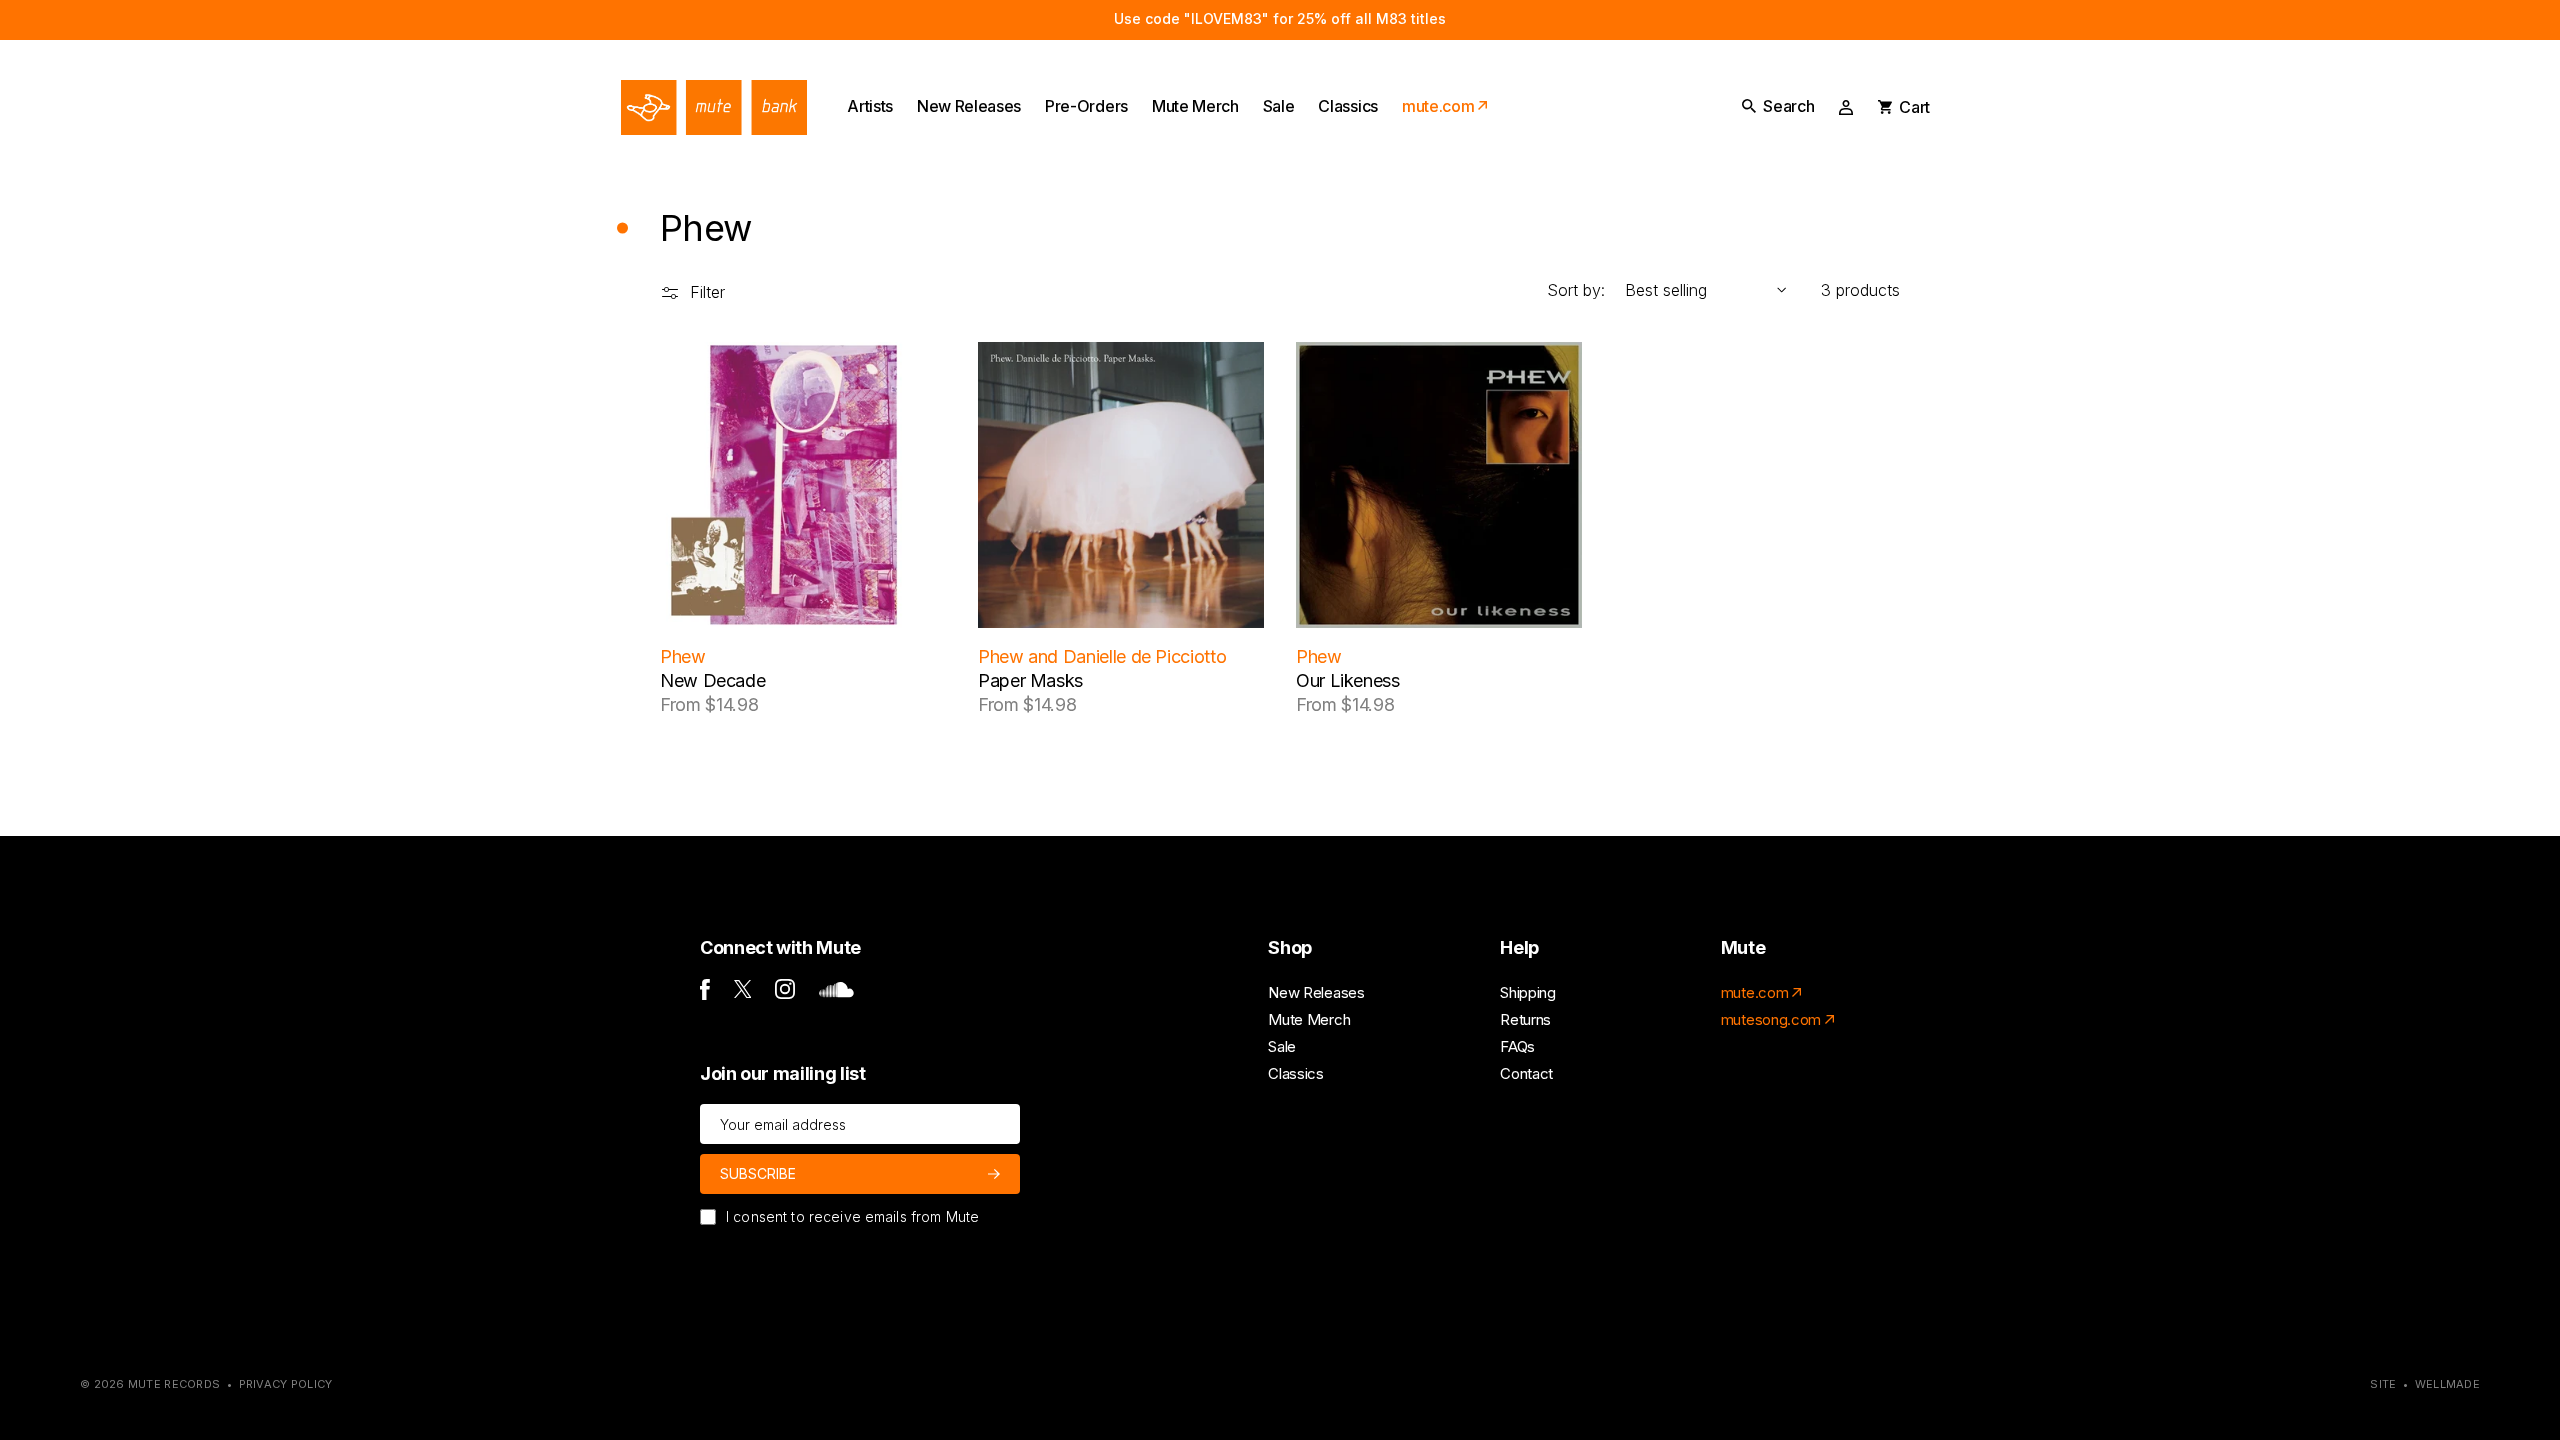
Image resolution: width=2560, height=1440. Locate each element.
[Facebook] (705, 994)
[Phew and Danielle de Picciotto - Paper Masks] (1121, 485)
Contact (1526, 1073)
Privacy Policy (286, 1384)
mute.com (1754, 992)
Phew (683, 656)
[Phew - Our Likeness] (1439, 485)
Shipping (1527, 992)
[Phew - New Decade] (803, 485)
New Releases (1316, 992)
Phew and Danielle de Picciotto (1102, 656)
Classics (1295, 1073)
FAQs (1517, 1046)
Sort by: (1576, 290)
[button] (1778, 106)
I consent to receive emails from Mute (852, 1216)
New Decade (712, 680)
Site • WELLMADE (2425, 1384)
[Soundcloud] (836, 992)
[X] (743, 992)
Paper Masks (1030, 680)
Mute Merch (1309, 1019)
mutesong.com (1771, 1019)
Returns (1525, 1019)
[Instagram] (785, 993)
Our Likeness (1348, 680)
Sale (1282, 1046)
